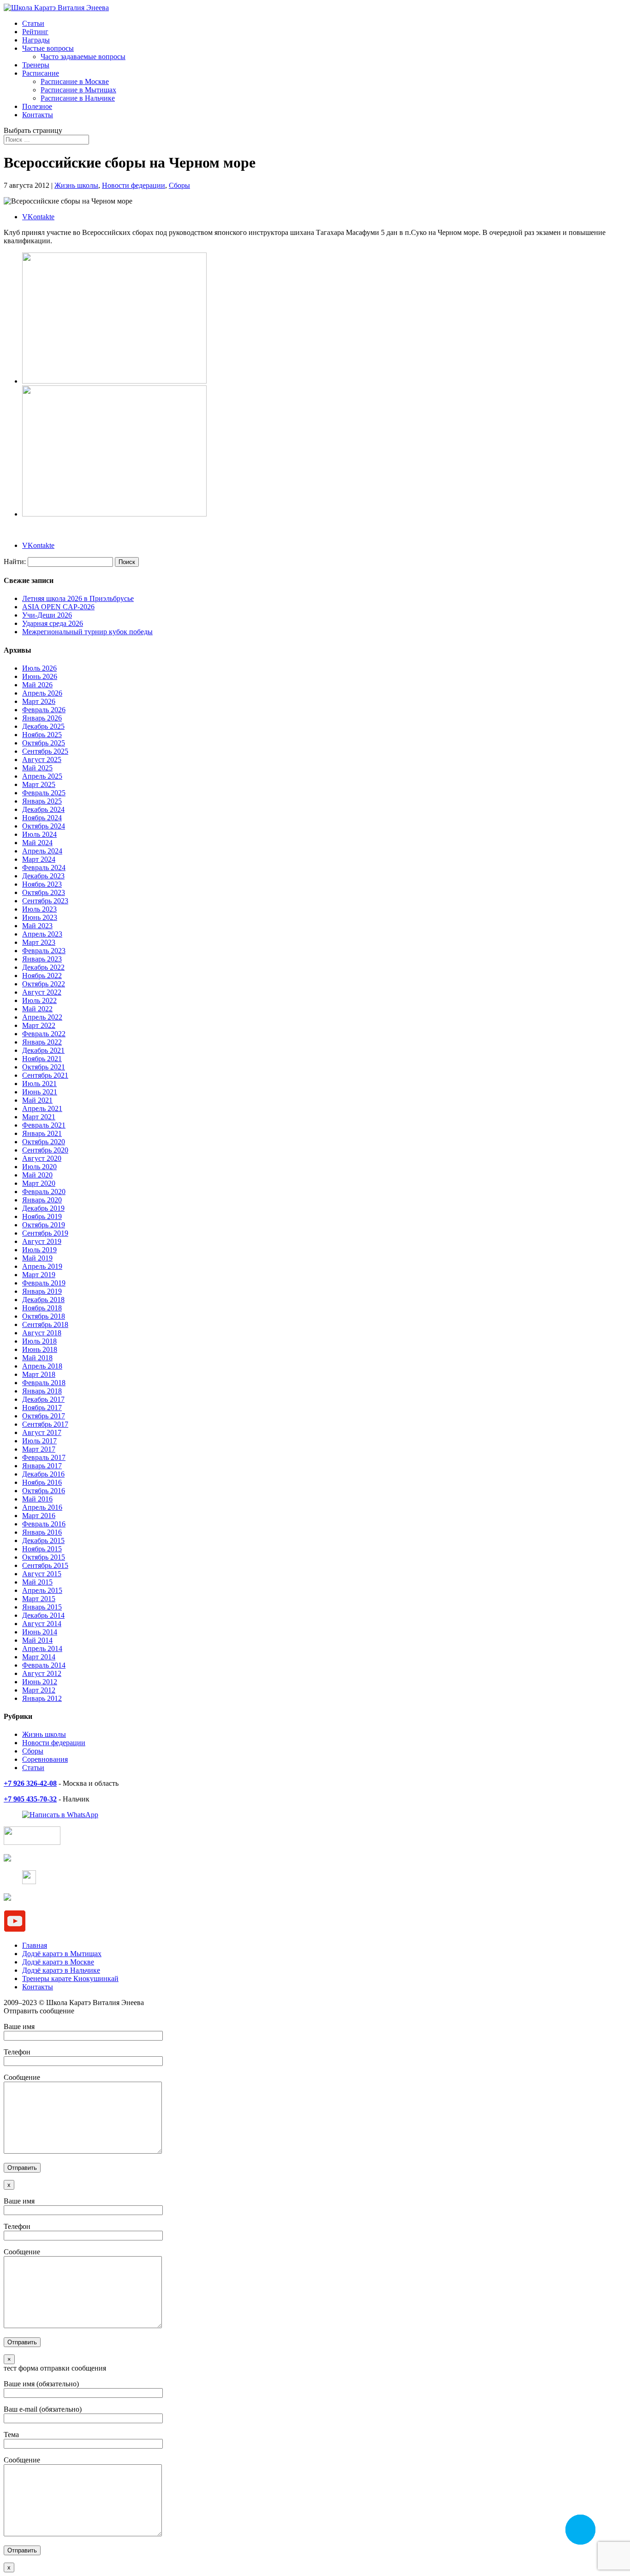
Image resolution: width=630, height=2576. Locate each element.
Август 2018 (42, 1333)
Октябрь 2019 (44, 1225)
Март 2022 (39, 1025)
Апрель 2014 (42, 1648)
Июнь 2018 (40, 1349)
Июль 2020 (39, 1167)
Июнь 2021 (40, 1092)
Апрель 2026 (42, 693)
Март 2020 (39, 1183)
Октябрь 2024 (44, 826)
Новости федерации (134, 185)
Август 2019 (42, 1241)
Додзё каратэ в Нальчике (61, 1970)
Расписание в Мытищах (78, 90)
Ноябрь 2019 (42, 1216)
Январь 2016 (42, 1532)
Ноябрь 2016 (42, 1482)
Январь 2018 (42, 1391)
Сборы (179, 185)
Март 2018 (39, 1374)
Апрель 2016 (42, 1507)
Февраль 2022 (44, 1034)
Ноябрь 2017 (42, 1408)
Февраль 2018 (44, 1383)
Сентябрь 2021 (45, 1075)
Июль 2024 (39, 834)
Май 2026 (37, 685)
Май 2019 (37, 1258)
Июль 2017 (39, 1441)
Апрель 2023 (42, 934)
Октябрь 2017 (44, 1416)
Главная (35, 1945)
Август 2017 (42, 1432)
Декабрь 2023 (43, 876)
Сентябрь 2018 (45, 1324)
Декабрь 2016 (43, 1474)
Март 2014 (39, 1657)
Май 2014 (37, 1640)
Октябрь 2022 (44, 984)
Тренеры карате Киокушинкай (70, 1979)
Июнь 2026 (40, 676)
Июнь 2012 (40, 1682)
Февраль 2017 (44, 1457)
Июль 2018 (39, 1341)
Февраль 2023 (44, 951)
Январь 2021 (42, 1133)
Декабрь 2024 (43, 809)
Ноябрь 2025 (42, 735)
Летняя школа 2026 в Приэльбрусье (78, 598)
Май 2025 (37, 768)
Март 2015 (39, 1599)
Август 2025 (42, 760)
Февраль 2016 (44, 1524)
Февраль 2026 (44, 710)
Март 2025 (39, 784)
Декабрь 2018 (43, 1300)
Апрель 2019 (42, 1266)
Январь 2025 (42, 801)
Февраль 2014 (44, 1665)
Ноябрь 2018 (42, 1308)
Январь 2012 (42, 1698)
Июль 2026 (39, 668)
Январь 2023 (42, 959)
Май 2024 (37, 843)
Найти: (15, 561)
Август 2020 (42, 1158)
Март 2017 (39, 1449)
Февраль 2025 (44, 793)
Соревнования (45, 1759)
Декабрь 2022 (43, 967)
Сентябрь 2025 (45, 751)
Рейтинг (35, 32)
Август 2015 (42, 1574)
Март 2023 (39, 942)
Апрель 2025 (42, 776)
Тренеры (36, 65)
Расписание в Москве (75, 81)
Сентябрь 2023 (45, 901)
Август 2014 (42, 1624)
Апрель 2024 (42, 851)
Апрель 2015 (42, 1590)
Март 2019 (39, 1275)
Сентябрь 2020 (45, 1150)
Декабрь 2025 (43, 726)
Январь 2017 (42, 1466)
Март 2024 (39, 859)
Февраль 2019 (44, 1283)
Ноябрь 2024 (42, 818)
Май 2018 (37, 1358)
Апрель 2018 (42, 1366)
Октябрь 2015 (44, 1557)
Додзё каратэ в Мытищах (62, 1954)
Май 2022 (37, 1009)
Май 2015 (37, 1582)
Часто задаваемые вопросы (83, 57)
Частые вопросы (48, 48)
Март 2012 (39, 1690)
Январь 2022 (42, 1042)
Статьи (33, 23)
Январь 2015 (42, 1607)
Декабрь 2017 (43, 1399)
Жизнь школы (76, 185)
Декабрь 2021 (43, 1050)
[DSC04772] (114, 514)
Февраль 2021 (44, 1125)
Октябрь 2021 (44, 1067)
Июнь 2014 (40, 1632)
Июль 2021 (39, 1084)
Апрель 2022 (42, 1017)
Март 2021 (39, 1117)
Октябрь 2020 (44, 1142)
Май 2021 (37, 1100)
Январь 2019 (42, 1291)
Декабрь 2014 (43, 1615)
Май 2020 (37, 1175)
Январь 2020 (42, 1200)
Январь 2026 (42, 718)
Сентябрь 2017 (45, 1424)
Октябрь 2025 (44, 743)
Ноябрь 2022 (42, 976)
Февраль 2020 (44, 1192)
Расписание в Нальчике (78, 98)
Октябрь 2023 (44, 892)
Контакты (38, 115)
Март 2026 (39, 701)
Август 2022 (42, 992)
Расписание (41, 73)
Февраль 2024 (44, 868)
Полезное (37, 106)
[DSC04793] (114, 381)
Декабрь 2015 (43, 1540)
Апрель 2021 (42, 1108)
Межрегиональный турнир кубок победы (87, 632)
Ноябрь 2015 (42, 1549)
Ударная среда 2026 (53, 623)
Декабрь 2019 (43, 1208)
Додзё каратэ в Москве (58, 1962)
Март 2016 (39, 1516)
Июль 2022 (39, 1000)
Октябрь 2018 (44, 1316)
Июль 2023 (39, 909)
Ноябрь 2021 (42, 1059)
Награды (36, 40)
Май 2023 (37, 926)
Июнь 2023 (40, 917)
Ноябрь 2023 (42, 884)
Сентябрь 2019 (45, 1233)
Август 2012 (42, 1673)
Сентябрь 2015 (45, 1565)
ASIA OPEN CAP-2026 (58, 607)
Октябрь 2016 (44, 1491)
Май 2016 (37, 1499)
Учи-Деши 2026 (47, 615)
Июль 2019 (39, 1250)
